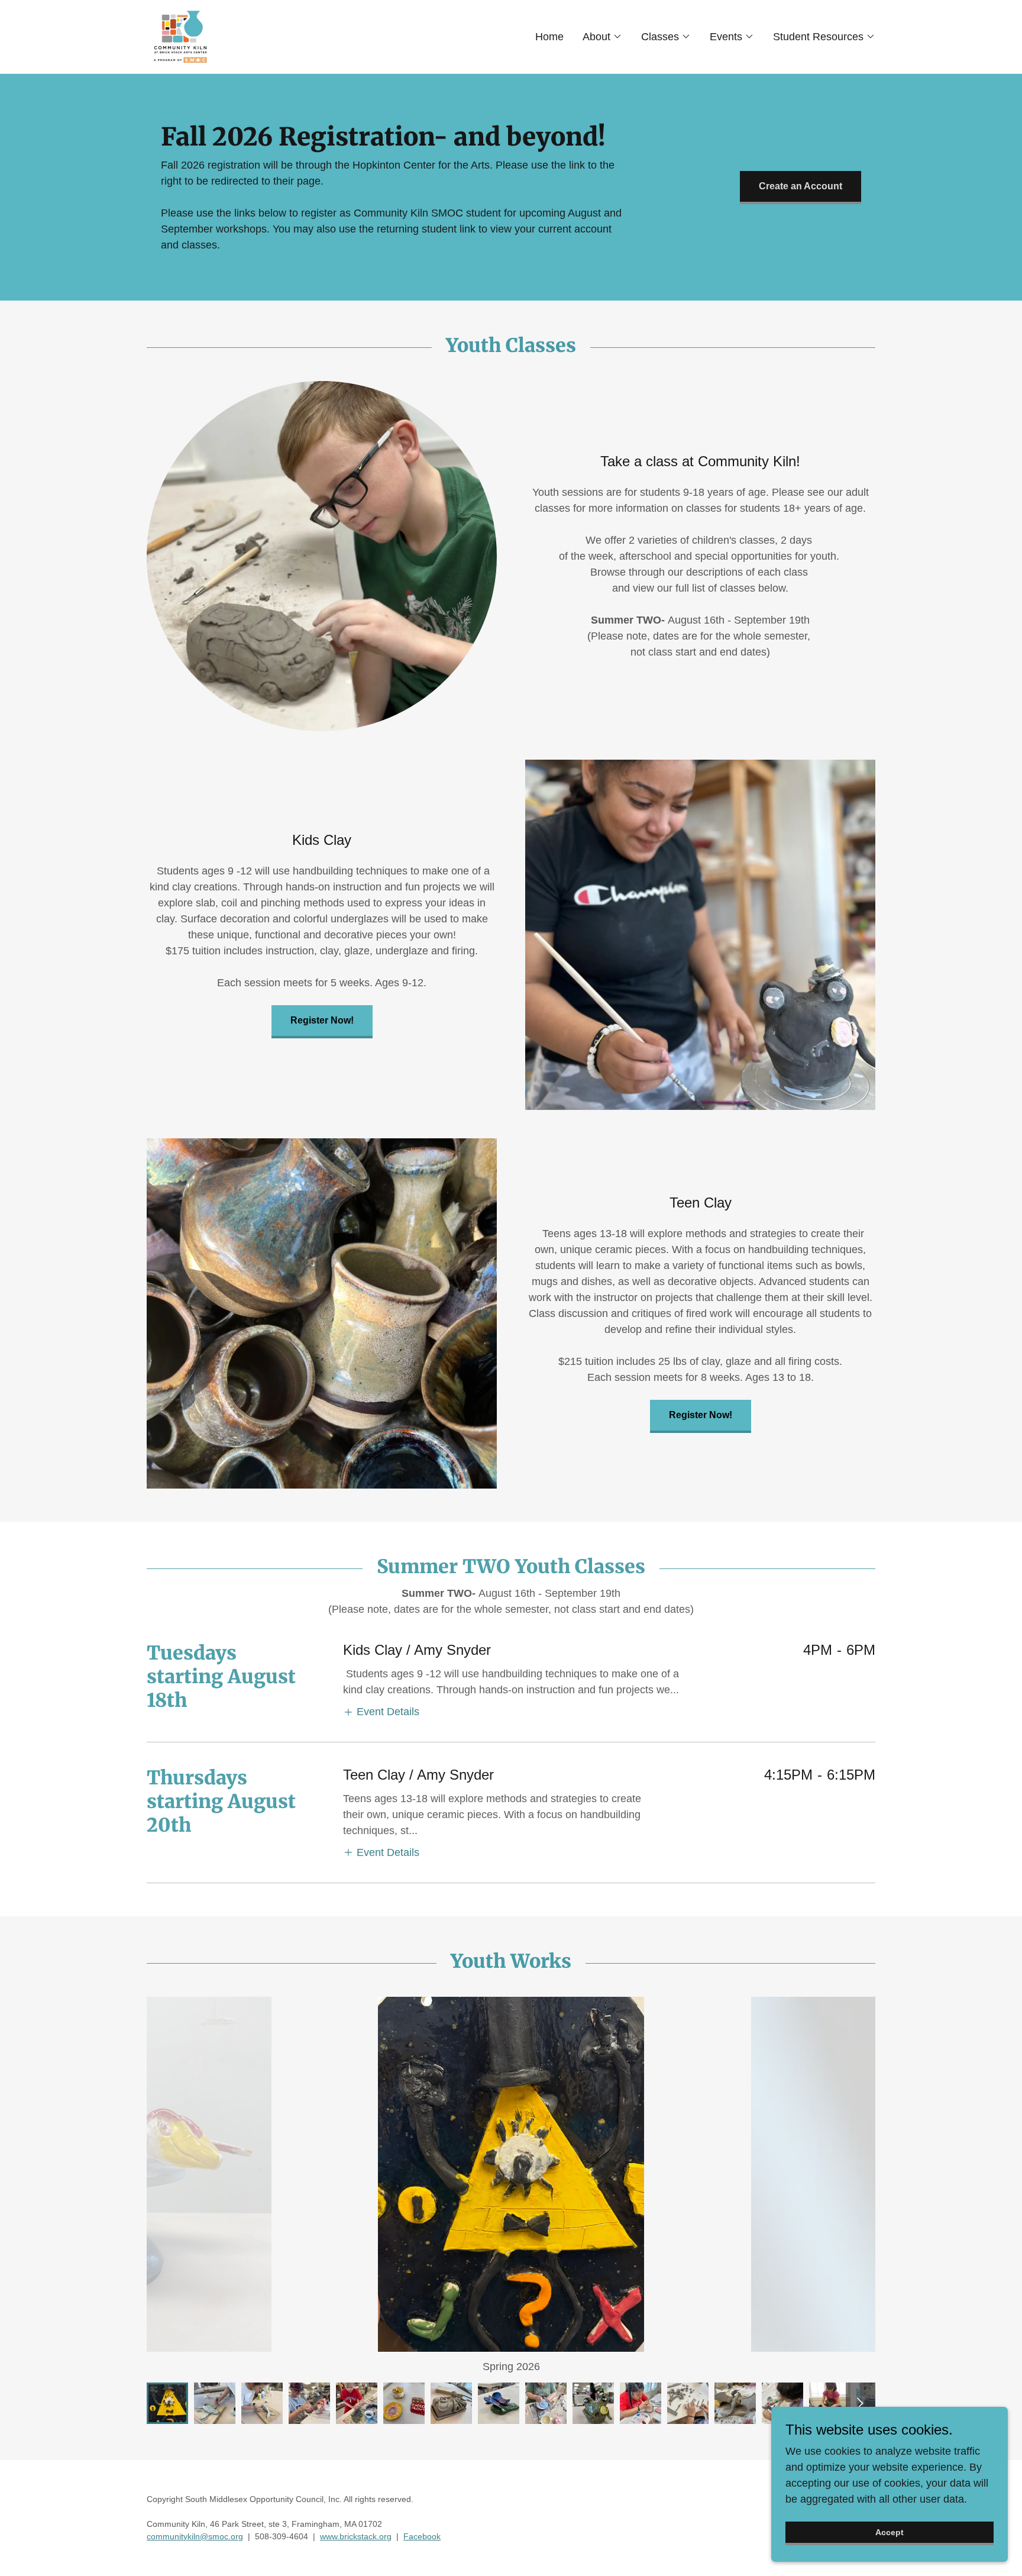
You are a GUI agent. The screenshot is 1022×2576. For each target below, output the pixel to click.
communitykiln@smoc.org (195, 2536)
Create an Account (801, 186)
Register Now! (322, 1020)
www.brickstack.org (356, 2536)
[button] (602, 37)
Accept (890, 2532)
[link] (181, 36)
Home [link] (549, 37)
